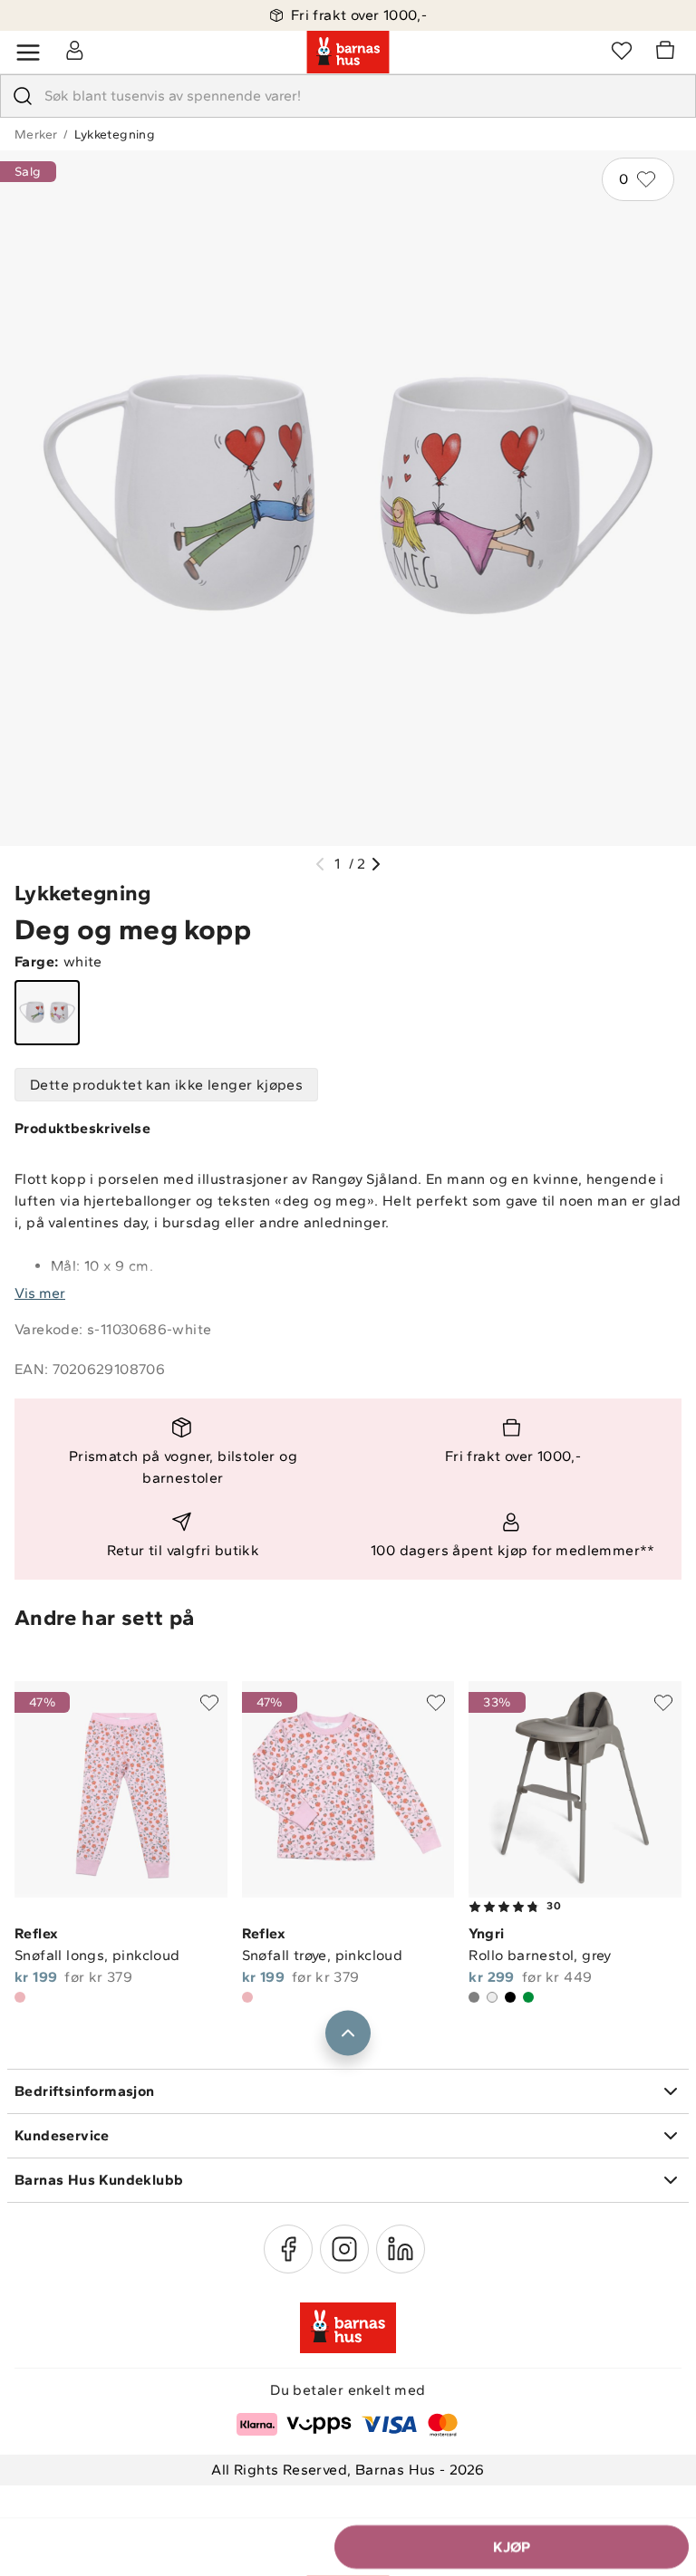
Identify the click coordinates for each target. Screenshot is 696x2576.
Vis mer (40, 1293)
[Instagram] (344, 2249)
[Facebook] (288, 2249)
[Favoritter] (622, 50)
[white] (47, 1013)
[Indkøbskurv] (668, 53)
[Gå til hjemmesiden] (348, 53)
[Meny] (28, 53)
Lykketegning (115, 135)
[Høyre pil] (376, 864)
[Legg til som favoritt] (209, 1703)
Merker (36, 135)
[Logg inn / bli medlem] (74, 50)
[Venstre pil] (320, 864)
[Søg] (23, 96)
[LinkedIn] (401, 2249)
